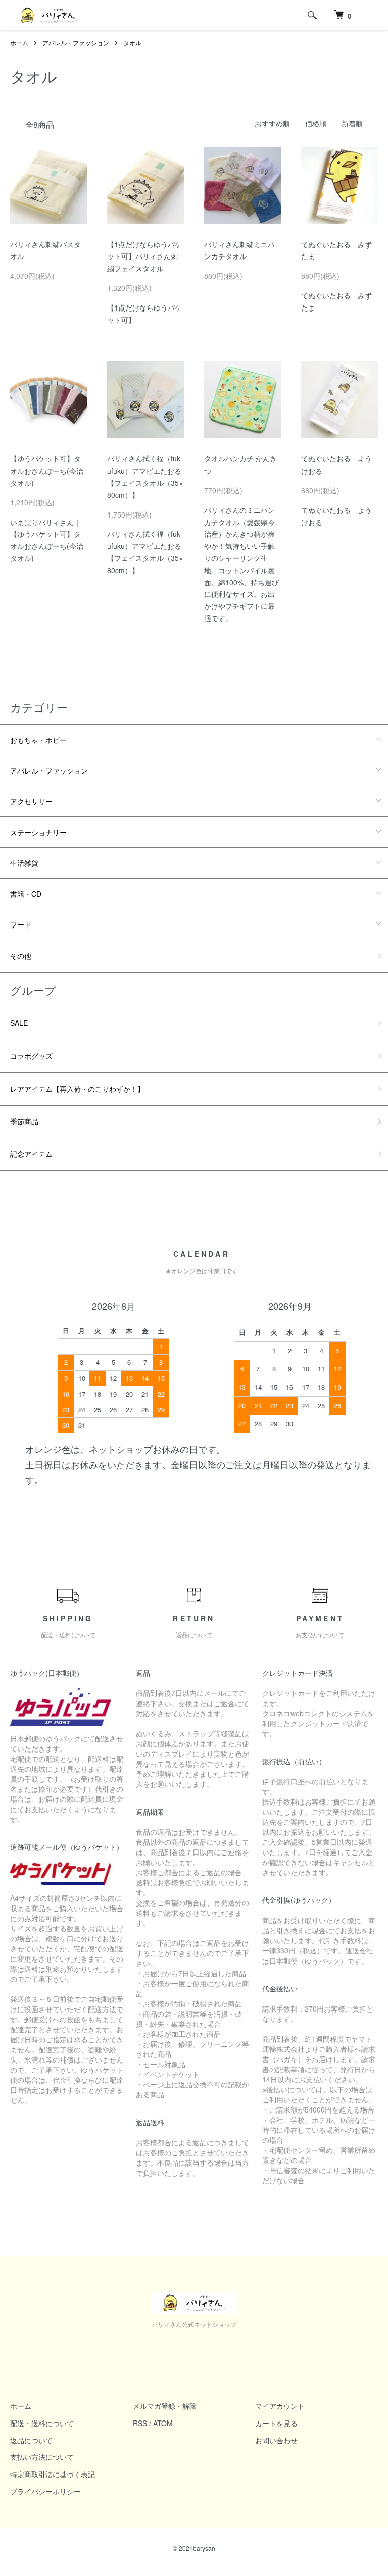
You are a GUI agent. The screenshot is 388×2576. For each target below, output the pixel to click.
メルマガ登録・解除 (165, 2406)
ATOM (163, 2423)
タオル (132, 43)
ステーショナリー (38, 832)
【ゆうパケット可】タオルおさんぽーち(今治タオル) (47, 471)
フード (21, 924)
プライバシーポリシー (45, 2491)
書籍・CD (26, 894)
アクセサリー (31, 801)
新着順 (352, 123)
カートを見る (276, 2423)
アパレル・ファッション (76, 43)
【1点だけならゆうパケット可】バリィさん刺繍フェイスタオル (144, 256)
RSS (140, 2423)
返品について (31, 2440)
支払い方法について (42, 2457)
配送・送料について (42, 2423)
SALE (19, 1023)
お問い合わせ (276, 2440)
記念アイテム (31, 1154)
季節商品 (24, 1121)
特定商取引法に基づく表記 (53, 2474)
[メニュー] (373, 15)
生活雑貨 (24, 863)
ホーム (19, 43)
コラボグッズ (31, 1056)
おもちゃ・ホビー (38, 740)
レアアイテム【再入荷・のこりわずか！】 (77, 1089)
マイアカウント (280, 2406)
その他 (21, 956)
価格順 (316, 123)
